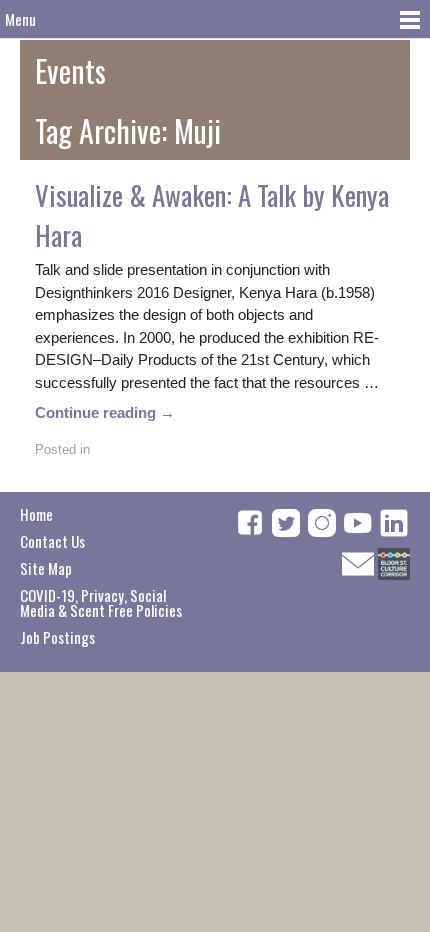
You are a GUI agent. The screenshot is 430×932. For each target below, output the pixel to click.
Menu (20, 19)
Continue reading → (105, 412)
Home (36, 514)
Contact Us (52, 541)
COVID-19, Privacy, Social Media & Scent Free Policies (101, 602)
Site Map (46, 568)
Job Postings (57, 637)
